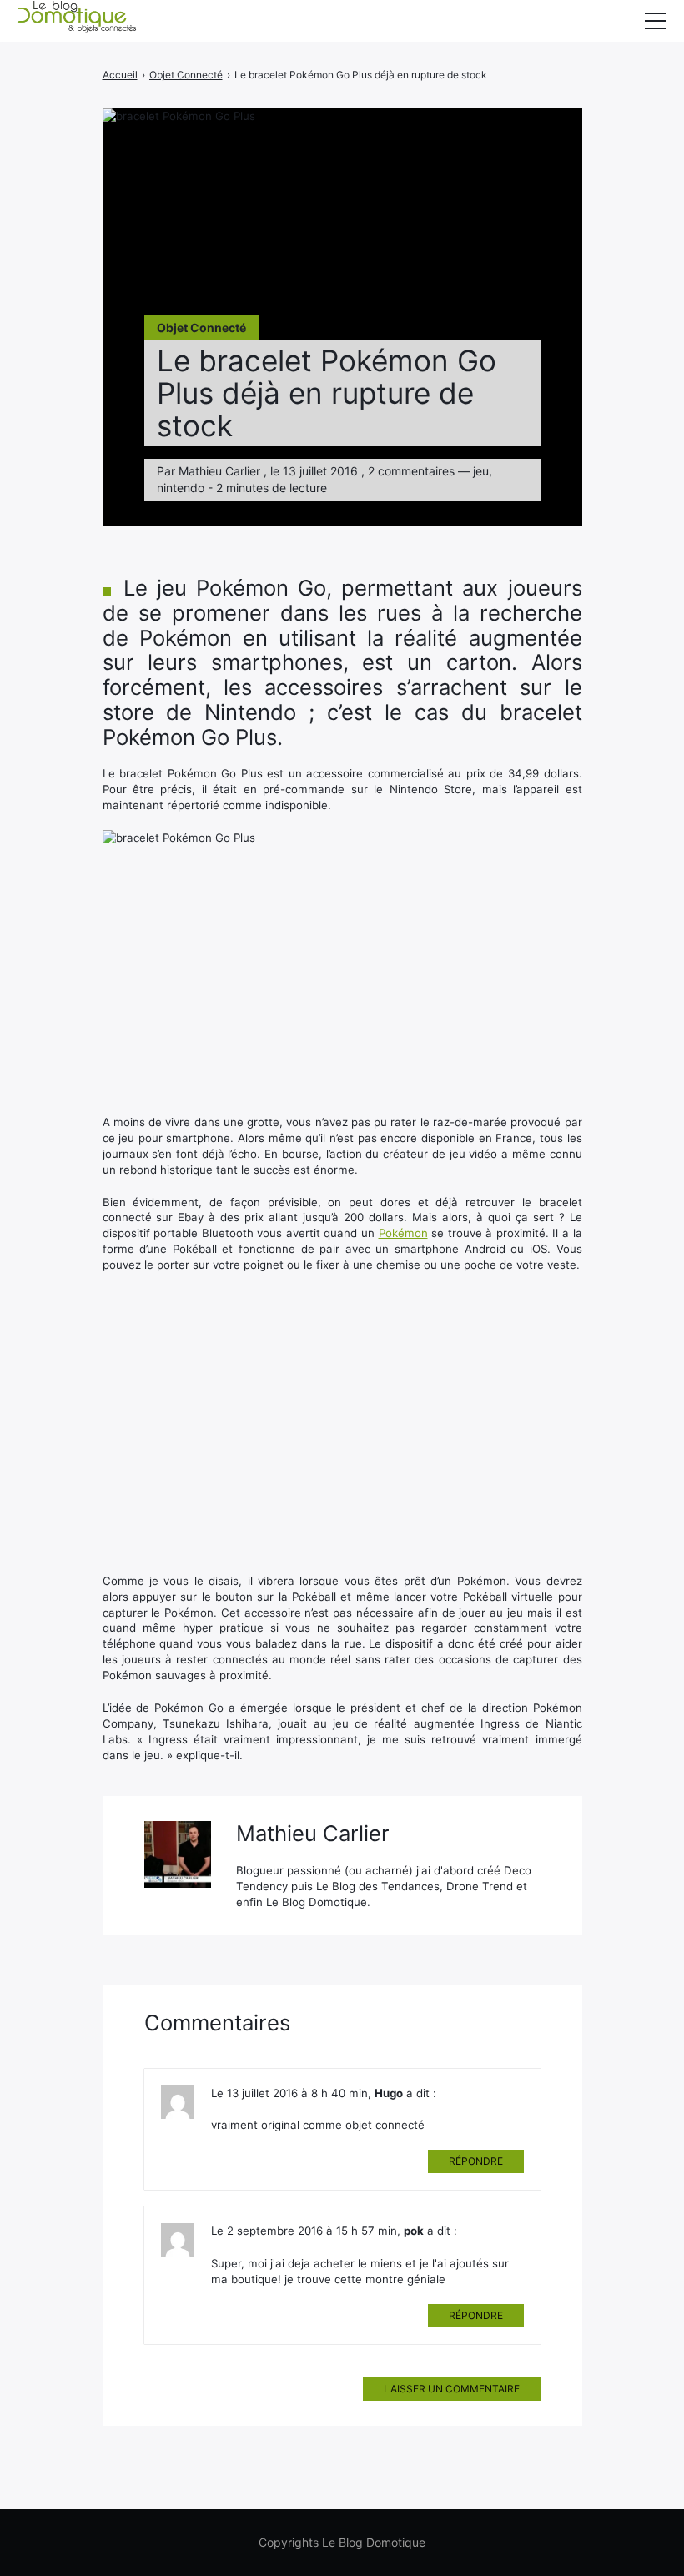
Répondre (476, 2161)
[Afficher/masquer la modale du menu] (655, 21)
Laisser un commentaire (452, 2389)
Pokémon (403, 1233)
